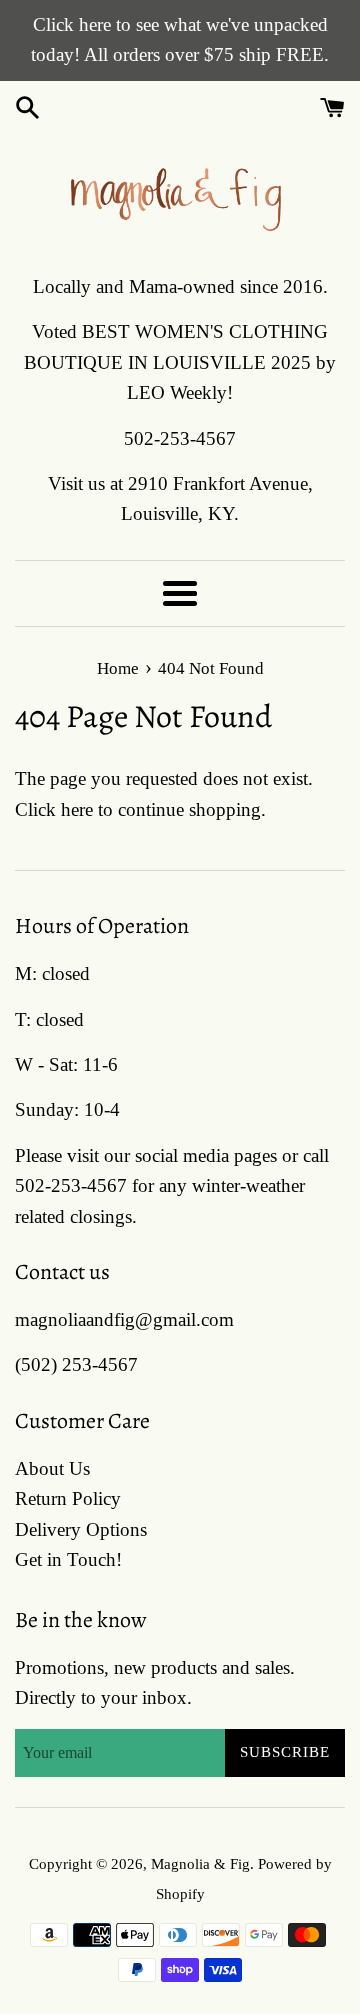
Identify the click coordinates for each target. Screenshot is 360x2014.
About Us (52, 1468)
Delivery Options (81, 1529)
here (77, 809)
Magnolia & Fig (200, 1863)
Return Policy (68, 1498)
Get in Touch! (68, 1559)
